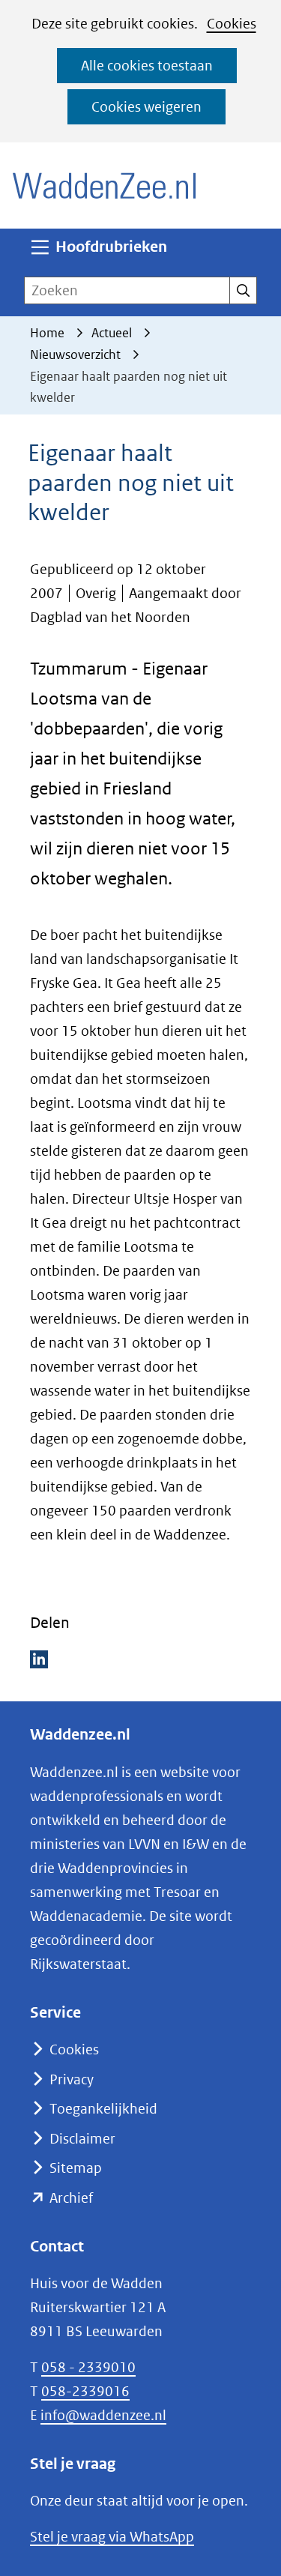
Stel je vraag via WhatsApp (112, 2537)
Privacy (72, 2079)
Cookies (232, 24)
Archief (71, 2198)
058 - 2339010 (88, 2367)
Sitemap (76, 2168)
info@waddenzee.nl (103, 2415)
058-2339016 (85, 2391)
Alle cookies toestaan (147, 66)
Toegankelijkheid (103, 2109)
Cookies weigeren (146, 107)
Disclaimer (82, 2139)
